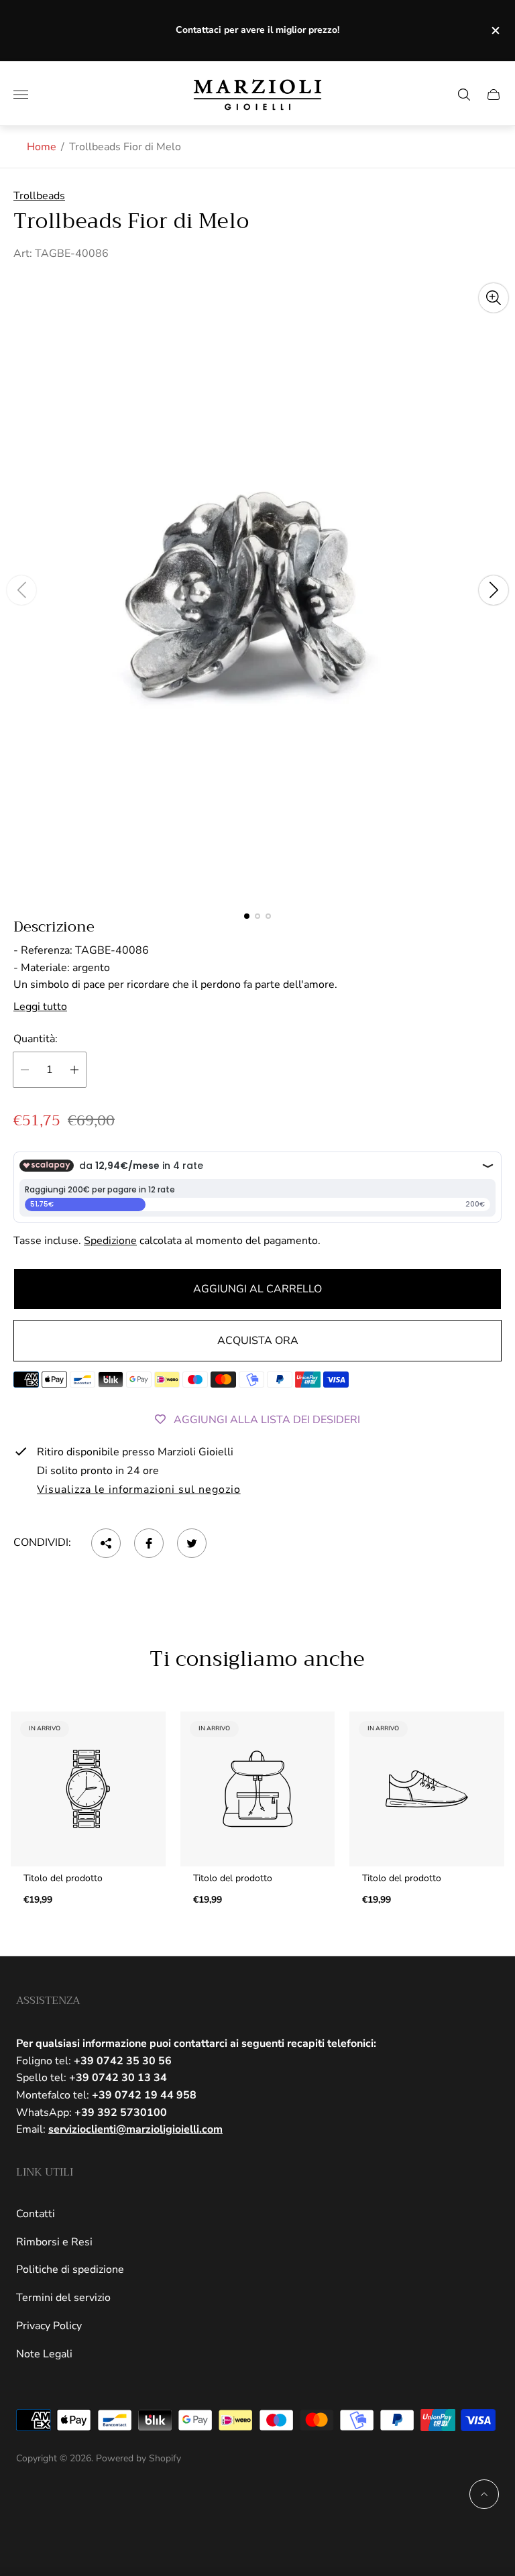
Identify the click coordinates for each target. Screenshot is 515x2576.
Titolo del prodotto (63, 1879)
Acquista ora (258, 1341)
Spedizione (110, 1241)
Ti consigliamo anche (257, 1660)
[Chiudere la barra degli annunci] (495, 31)
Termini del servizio (63, 2298)
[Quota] (106, 1543)
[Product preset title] (88, 1789)
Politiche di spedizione (70, 2270)
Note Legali (44, 2354)
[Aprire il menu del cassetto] (21, 95)
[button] (247, 916)
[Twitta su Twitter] (192, 1543)
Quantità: (36, 1039)
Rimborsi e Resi (54, 2242)
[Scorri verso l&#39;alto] (484, 2494)
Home (42, 147)
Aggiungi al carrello (257, 1289)
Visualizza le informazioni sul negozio (138, 1490)
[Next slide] (494, 590)
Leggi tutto (40, 1007)
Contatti (36, 2214)
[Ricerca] (464, 95)
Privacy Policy (49, 2326)
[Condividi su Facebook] (149, 1543)
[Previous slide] (21, 590)
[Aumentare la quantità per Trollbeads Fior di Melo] (74, 1070)
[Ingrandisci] (494, 298)
